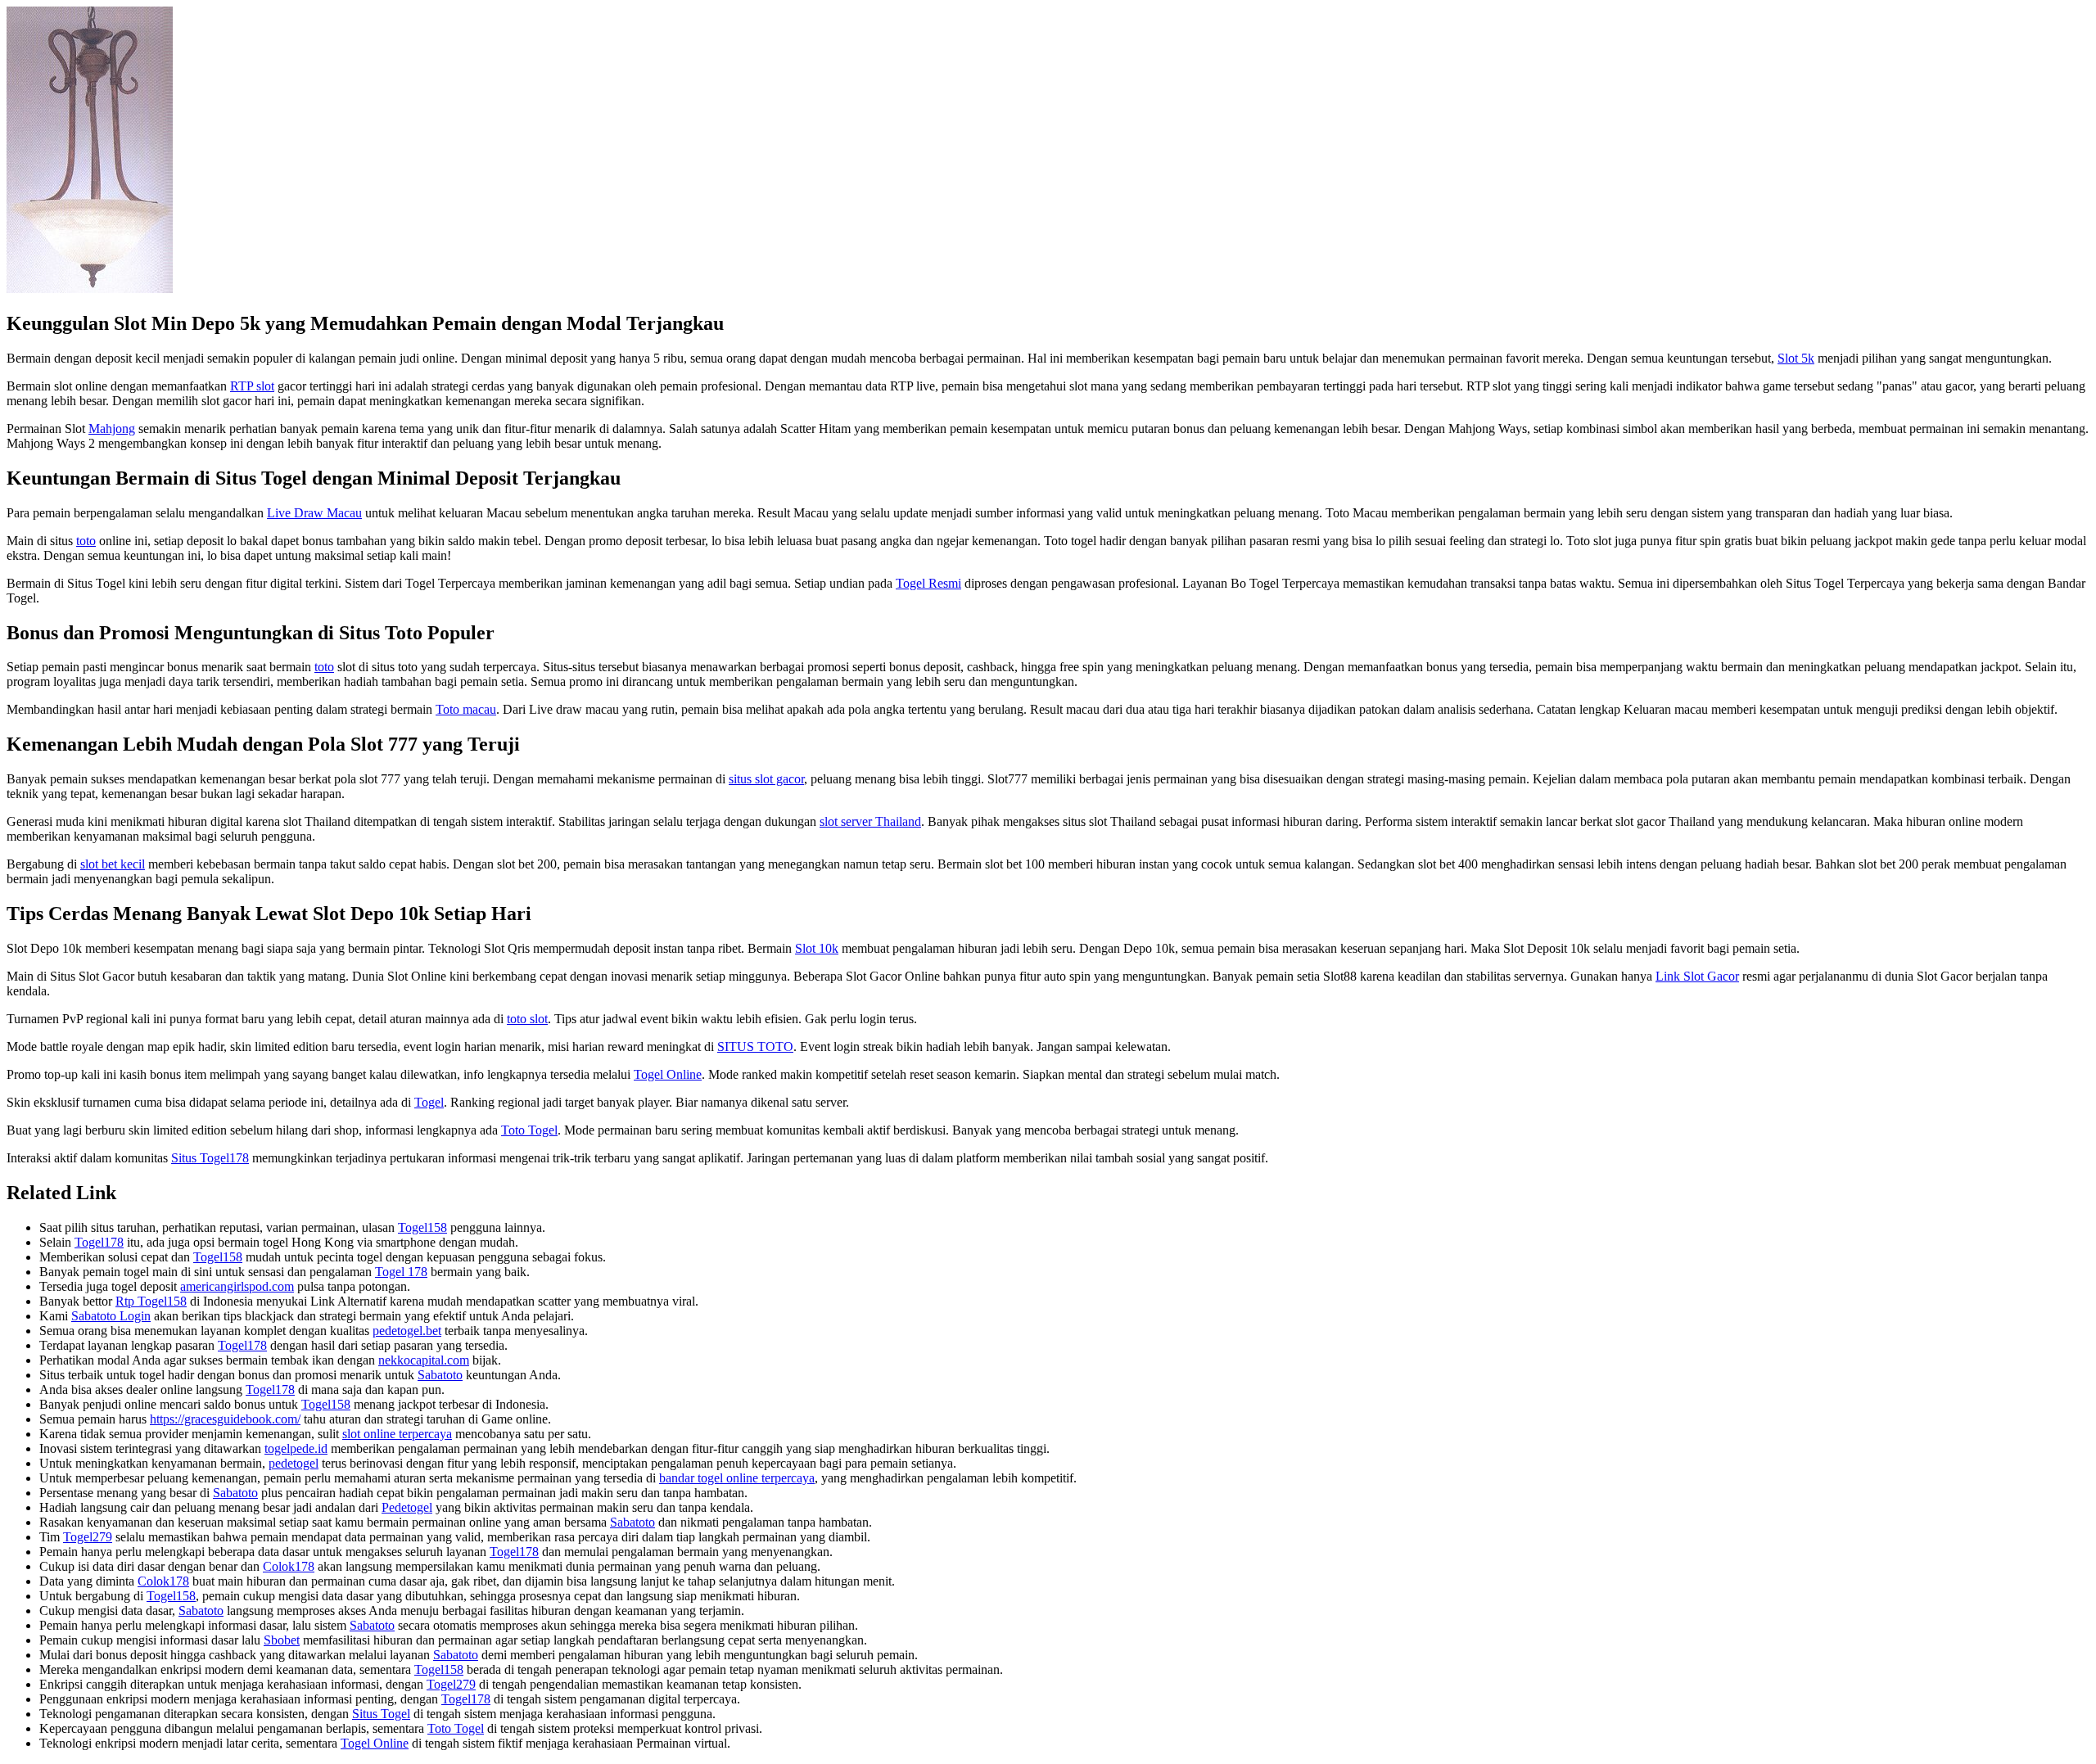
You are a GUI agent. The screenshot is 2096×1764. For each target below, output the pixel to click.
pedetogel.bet (407, 1331)
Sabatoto (440, 1375)
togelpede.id (296, 1448)
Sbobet (282, 1640)
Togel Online (668, 1074)
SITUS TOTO (755, 1047)
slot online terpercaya (397, 1434)
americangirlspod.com (237, 1286)
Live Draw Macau (314, 513)
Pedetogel (407, 1507)
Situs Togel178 (210, 1158)
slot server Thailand (870, 821)
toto (86, 541)
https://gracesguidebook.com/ (225, 1419)
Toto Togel (529, 1130)
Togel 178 (401, 1272)
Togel (429, 1102)
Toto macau (466, 709)
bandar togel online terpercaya (737, 1478)
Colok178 (289, 1566)
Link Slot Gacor (1697, 976)
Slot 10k (817, 948)
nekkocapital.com (424, 1360)
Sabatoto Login (111, 1316)
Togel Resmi (928, 583)
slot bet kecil (113, 864)
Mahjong (112, 429)
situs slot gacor (766, 779)
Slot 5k (1796, 358)
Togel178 (99, 1242)
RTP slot (252, 386)
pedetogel (294, 1463)
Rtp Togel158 (151, 1301)
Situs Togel (381, 1714)
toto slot (527, 1019)
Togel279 (88, 1537)
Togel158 (422, 1227)
